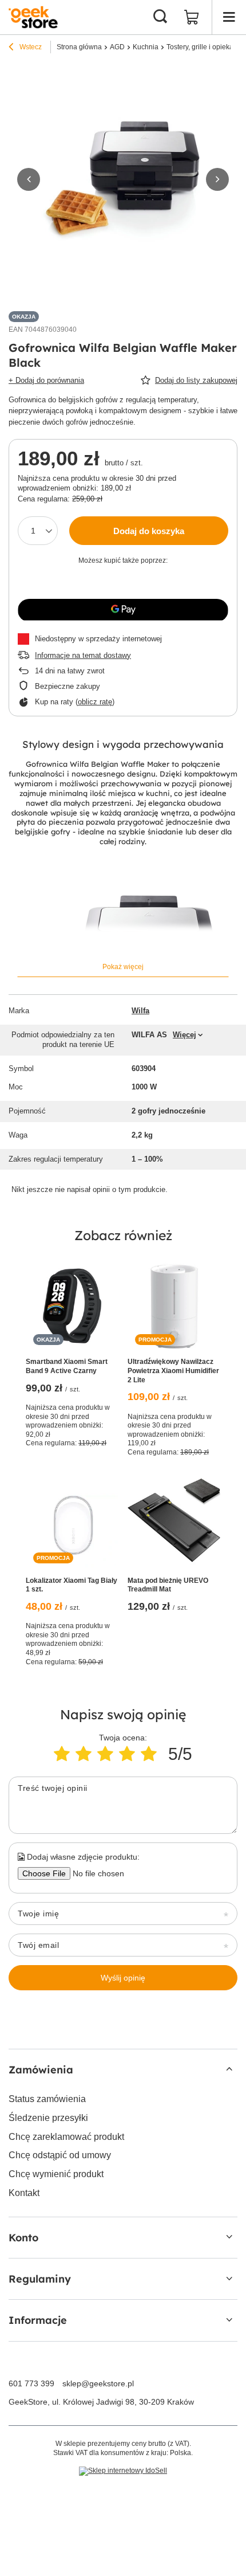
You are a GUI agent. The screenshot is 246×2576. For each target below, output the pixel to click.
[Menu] (229, 17)
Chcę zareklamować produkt (66, 2137)
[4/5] (127, 1754)
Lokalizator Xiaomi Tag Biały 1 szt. (72, 1585)
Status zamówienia (47, 2099)
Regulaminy (40, 2279)
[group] (123, 179)
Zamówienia (41, 2070)
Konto (23, 2238)
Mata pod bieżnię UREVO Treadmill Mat (168, 1585)
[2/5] (84, 1754)
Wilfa (140, 1011)
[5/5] (149, 1754)
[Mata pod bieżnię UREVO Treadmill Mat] (174, 1524)
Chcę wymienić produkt (56, 2174)
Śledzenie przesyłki (48, 2118)
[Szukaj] (160, 17)
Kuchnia (146, 47)
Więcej (184, 1035)
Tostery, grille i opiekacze (205, 47)
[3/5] (105, 1754)
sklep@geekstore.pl (98, 2383)
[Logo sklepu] (33, 17)
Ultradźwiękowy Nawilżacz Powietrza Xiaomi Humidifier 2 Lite (173, 1371)
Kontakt (24, 2193)
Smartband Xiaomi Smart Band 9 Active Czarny (67, 1366)
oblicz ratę (95, 702)
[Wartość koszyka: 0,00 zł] (192, 17)
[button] (29, 179)
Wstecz (30, 47)
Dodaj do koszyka (149, 531)
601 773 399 (31, 2383)
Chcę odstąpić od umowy (60, 2155)
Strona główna (79, 47)
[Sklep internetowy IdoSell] (123, 2471)
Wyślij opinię (123, 1978)
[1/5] (62, 1754)
